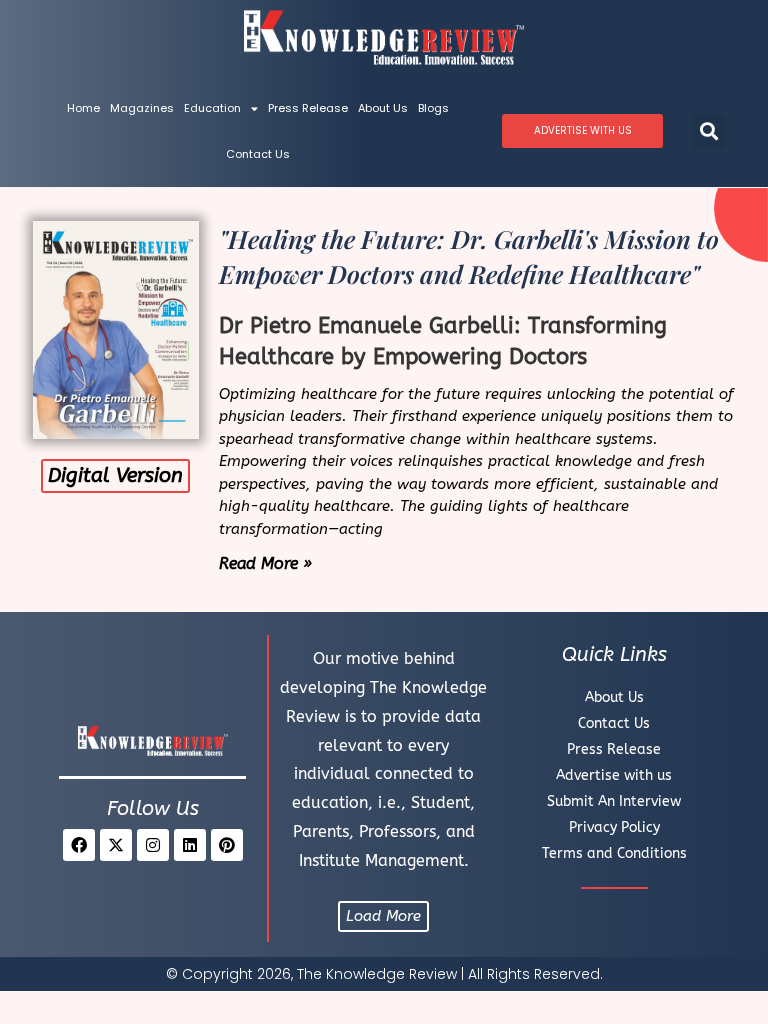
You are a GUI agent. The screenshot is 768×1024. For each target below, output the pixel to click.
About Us (383, 108)
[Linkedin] (190, 845)
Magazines (142, 108)
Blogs (433, 108)
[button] (708, 131)
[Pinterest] (227, 845)
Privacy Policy (614, 827)
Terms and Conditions (614, 853)
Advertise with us (614, 775)
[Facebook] (79, 845)
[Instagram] (153, 845)
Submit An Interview (614, 801)
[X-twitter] (116, 845)
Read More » (265, 563)
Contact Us (258, 154)
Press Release (308, 108)
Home (83, 108)
